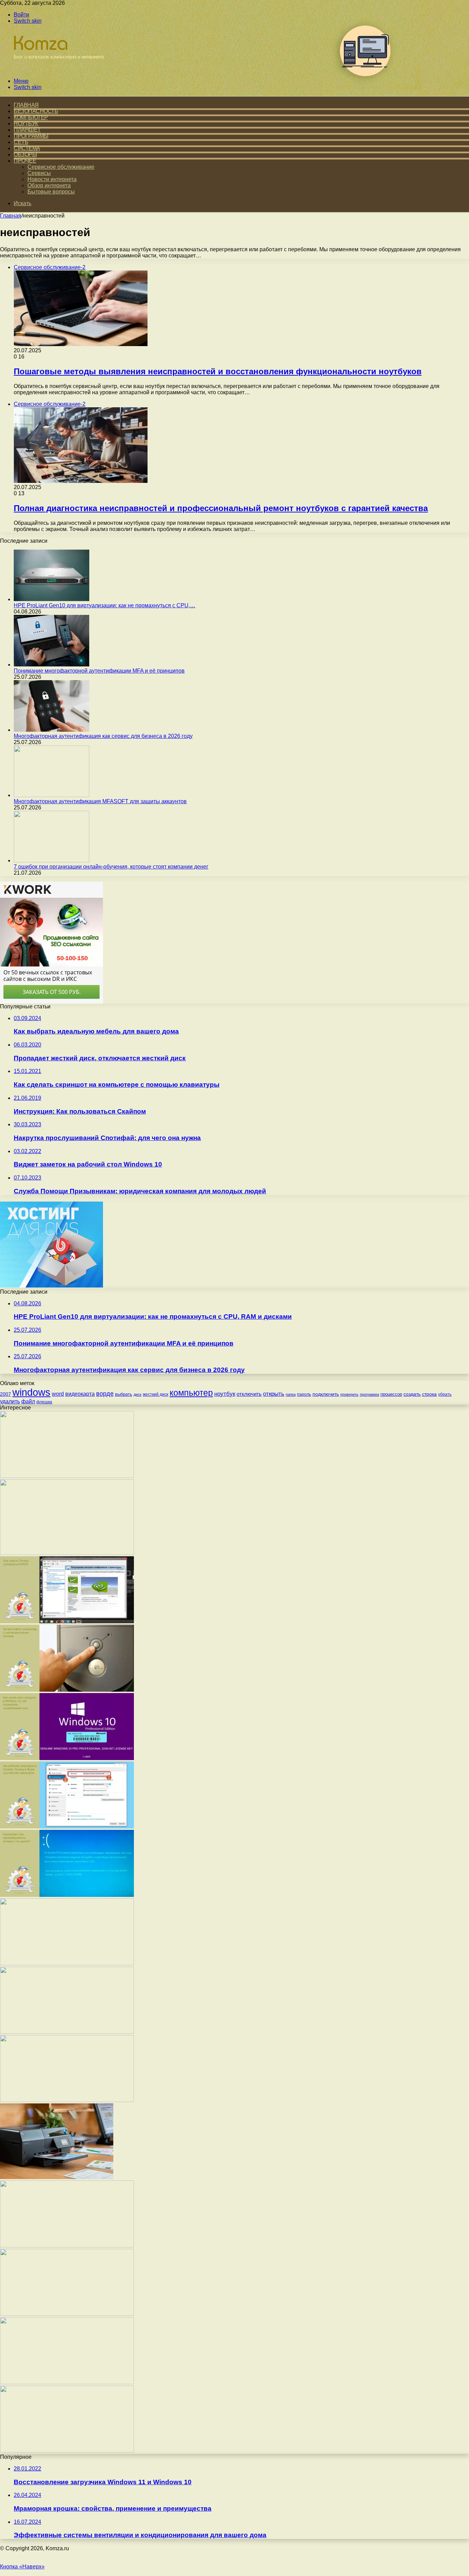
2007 (5, 1394)
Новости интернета (52, 179)
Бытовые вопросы (51, 192)
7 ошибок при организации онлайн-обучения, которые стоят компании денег (111, 867)
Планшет (27, 130)
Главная (11, 216)
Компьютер (31, 117)
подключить (326, 1394)
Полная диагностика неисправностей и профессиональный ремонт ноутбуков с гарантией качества (221, 508)
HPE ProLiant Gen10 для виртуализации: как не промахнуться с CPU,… (105, 605)
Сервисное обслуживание (61, 167)
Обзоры (25, 154)
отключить (249, 1394)
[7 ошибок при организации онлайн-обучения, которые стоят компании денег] (52, 860)
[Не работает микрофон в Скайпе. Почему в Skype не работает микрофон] (67, 1827)
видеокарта (80, 1394)
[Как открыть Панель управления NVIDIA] (67, 1621)
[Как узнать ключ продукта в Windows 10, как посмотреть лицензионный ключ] (67, 1758)
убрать (445, 1394)
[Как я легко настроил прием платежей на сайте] (67, 1553)
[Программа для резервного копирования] (67, 1476)
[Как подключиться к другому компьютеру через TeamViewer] (67, 2382)
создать (412, 1394)
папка (291, 1394)
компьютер (191, 1393)
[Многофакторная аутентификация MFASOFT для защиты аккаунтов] (52, 795)
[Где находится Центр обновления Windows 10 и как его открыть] (67, 2100)
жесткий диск (156, 1394)
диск (138, 1394)
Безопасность (36, 111)
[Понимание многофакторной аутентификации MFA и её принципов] (52, 665)
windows (31, 1392)
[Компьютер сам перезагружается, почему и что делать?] (67, 1895)
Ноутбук (26, 124)
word (58, 1394)
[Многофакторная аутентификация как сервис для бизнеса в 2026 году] (52, 730)
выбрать (124, 1394)
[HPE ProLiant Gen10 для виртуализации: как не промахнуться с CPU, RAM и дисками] (52, 599)
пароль (304, 1394)
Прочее (25, 161)
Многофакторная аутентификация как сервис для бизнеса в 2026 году (103, 736)
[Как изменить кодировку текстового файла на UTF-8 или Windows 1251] (67, 2032)
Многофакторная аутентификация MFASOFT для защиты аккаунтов (100, 801)
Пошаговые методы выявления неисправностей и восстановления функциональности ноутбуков (218, 371)
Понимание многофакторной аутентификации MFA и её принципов (99, 671)
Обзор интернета (49, 185)
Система (27, 148)
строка (429, 1394)
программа (369, 1394)
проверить (349, 1394)
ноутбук (225, 1394)
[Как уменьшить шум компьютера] (67, 2314)
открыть (274, 1394)
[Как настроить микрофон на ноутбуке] (67, 2451)
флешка (44, 1402)
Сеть (21, 142)
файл (28, 1401)
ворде (105, 1394)
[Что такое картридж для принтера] (57, 2177)
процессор (391, 1394)
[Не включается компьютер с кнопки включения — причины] (67, 1690)
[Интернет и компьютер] (56, 69)
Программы (31, 136)
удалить (10, 1401)
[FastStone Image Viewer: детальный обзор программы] (67, 2246)
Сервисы (39, 173)
